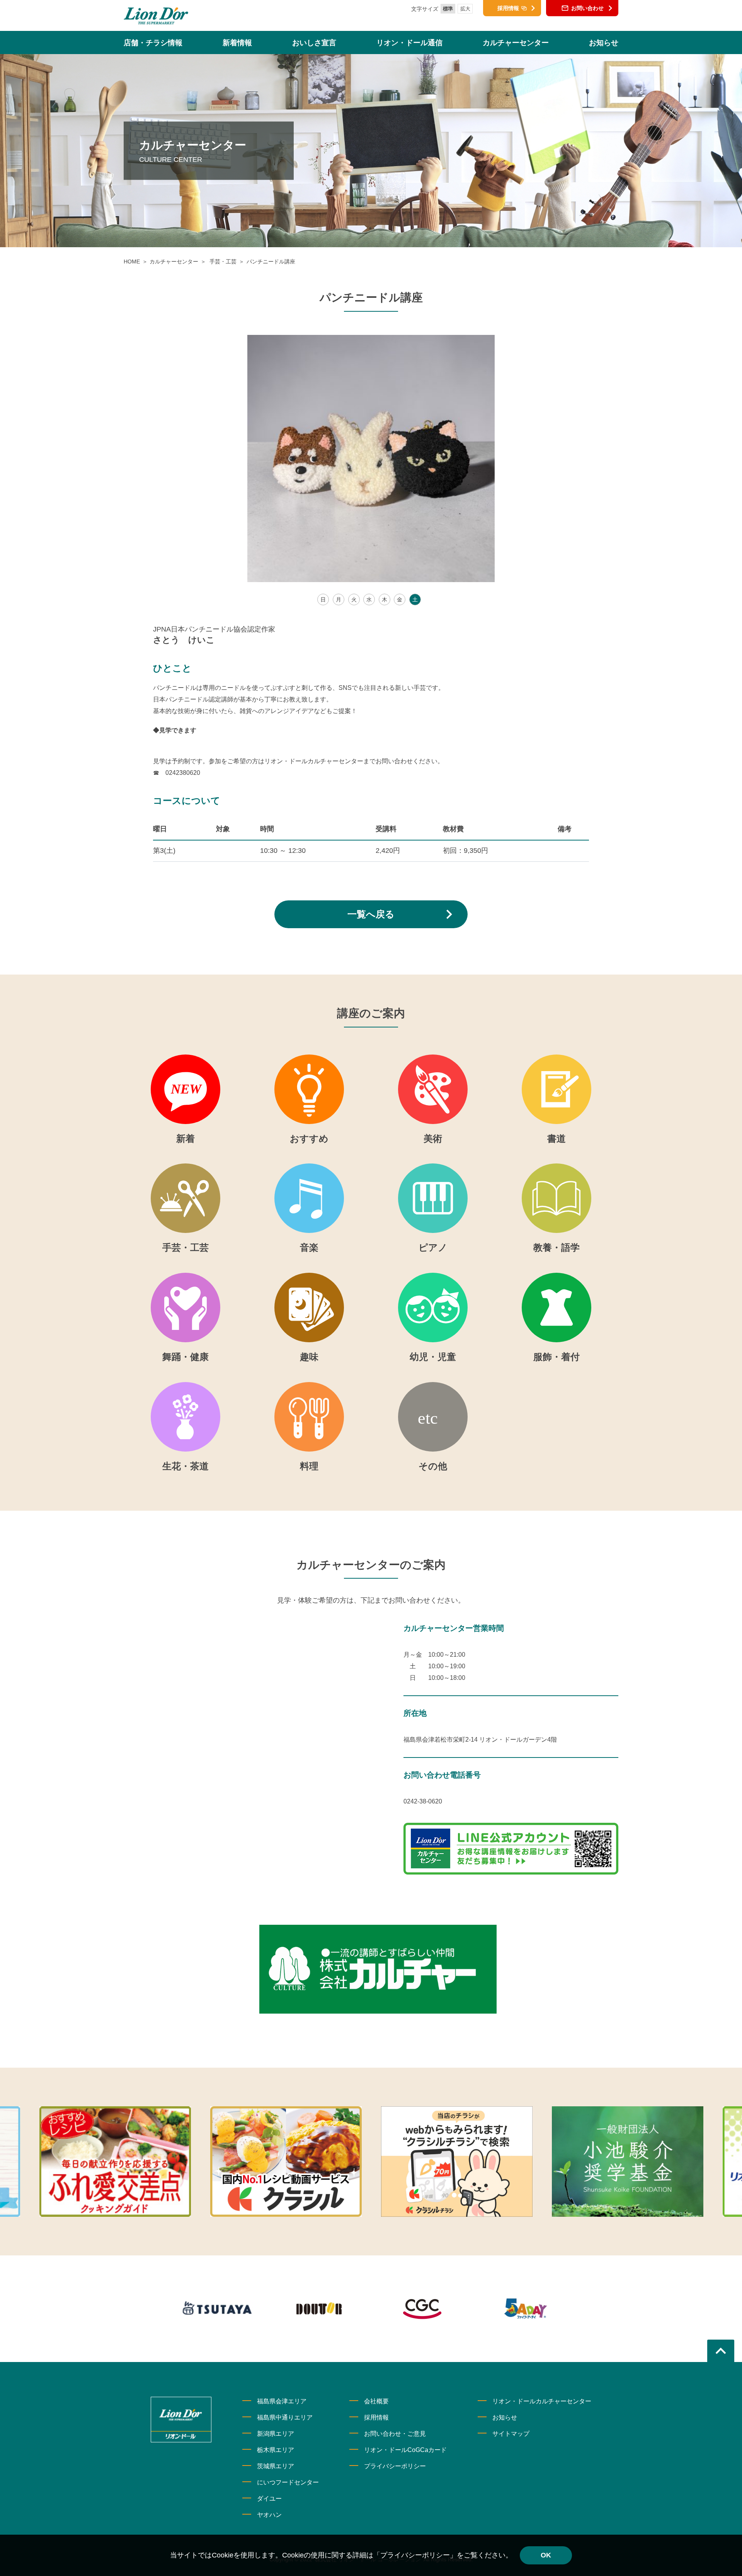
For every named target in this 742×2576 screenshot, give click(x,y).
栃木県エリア (276, 2450)
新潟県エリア (276, 2434)
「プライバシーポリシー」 (415, 2555)
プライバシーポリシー (395, 2466)
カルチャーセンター (174, 262)
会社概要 (376, 2401)
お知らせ (505, 2417)
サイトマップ (511, 2434)
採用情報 (376, 2417)
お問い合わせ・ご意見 (395, 2434)
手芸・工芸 (222, 262)
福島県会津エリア (282, 2401)
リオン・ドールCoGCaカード (405, 2450)
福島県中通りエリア (285, 2417)
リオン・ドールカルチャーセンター (542, 2401)
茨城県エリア (276, 2466)
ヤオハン (269, 2515)
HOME (132, 262)
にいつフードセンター (288, 2482)
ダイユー (269, 2499)
